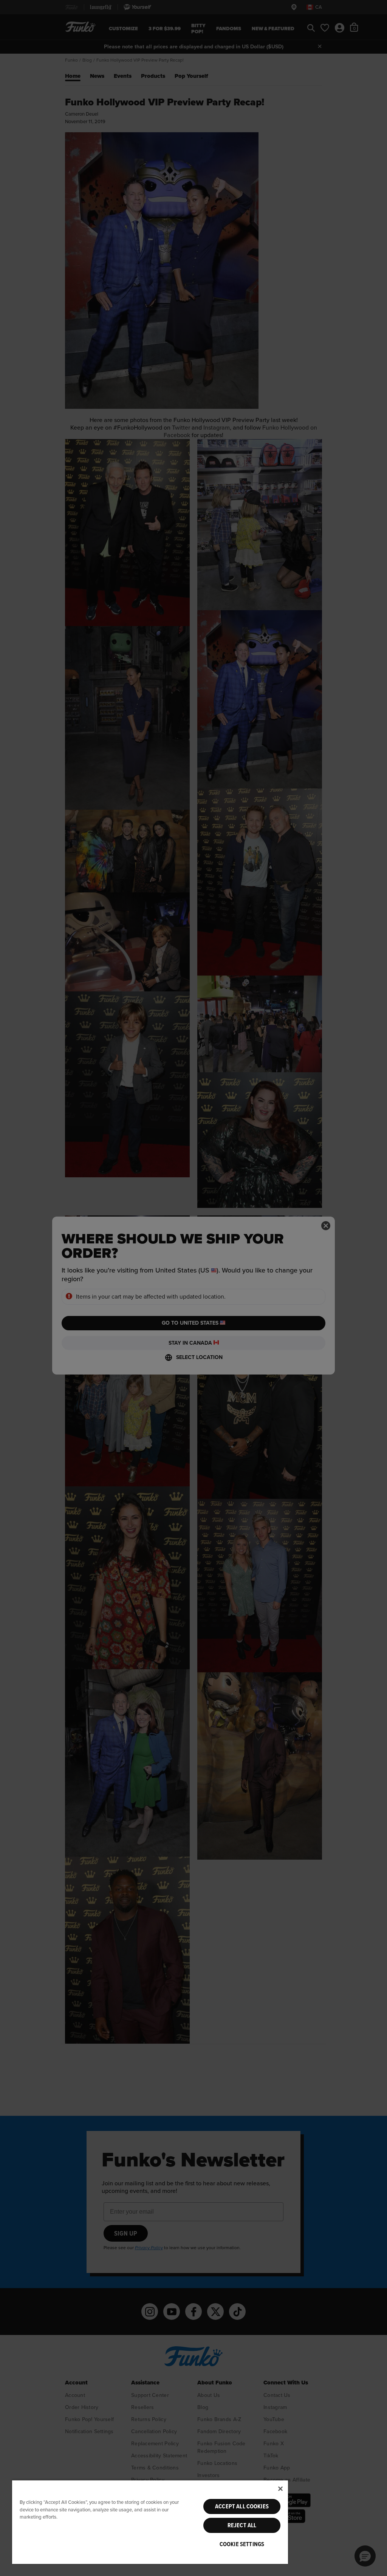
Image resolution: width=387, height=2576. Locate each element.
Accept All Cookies (242, 2506)
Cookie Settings (242, 2544)
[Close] (280, 2489)
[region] (150, 2522)
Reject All (242, 2525)
